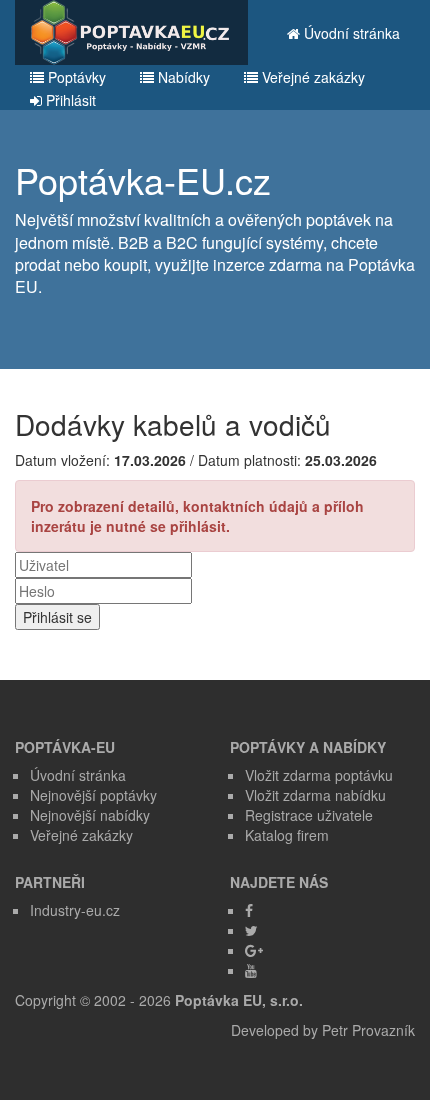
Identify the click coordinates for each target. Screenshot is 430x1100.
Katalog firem (287, 835)
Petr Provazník (368, 1030)
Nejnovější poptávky (93, 795)
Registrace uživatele (309, 815)
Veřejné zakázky (311, 77)
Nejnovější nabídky (90, 815)
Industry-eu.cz (75, 910)
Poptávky (75, 77)
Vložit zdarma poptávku (319, 775)
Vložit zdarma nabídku (315, 795)
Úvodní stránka (350, 33)
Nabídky (182, 77)
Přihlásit (69, 100)
